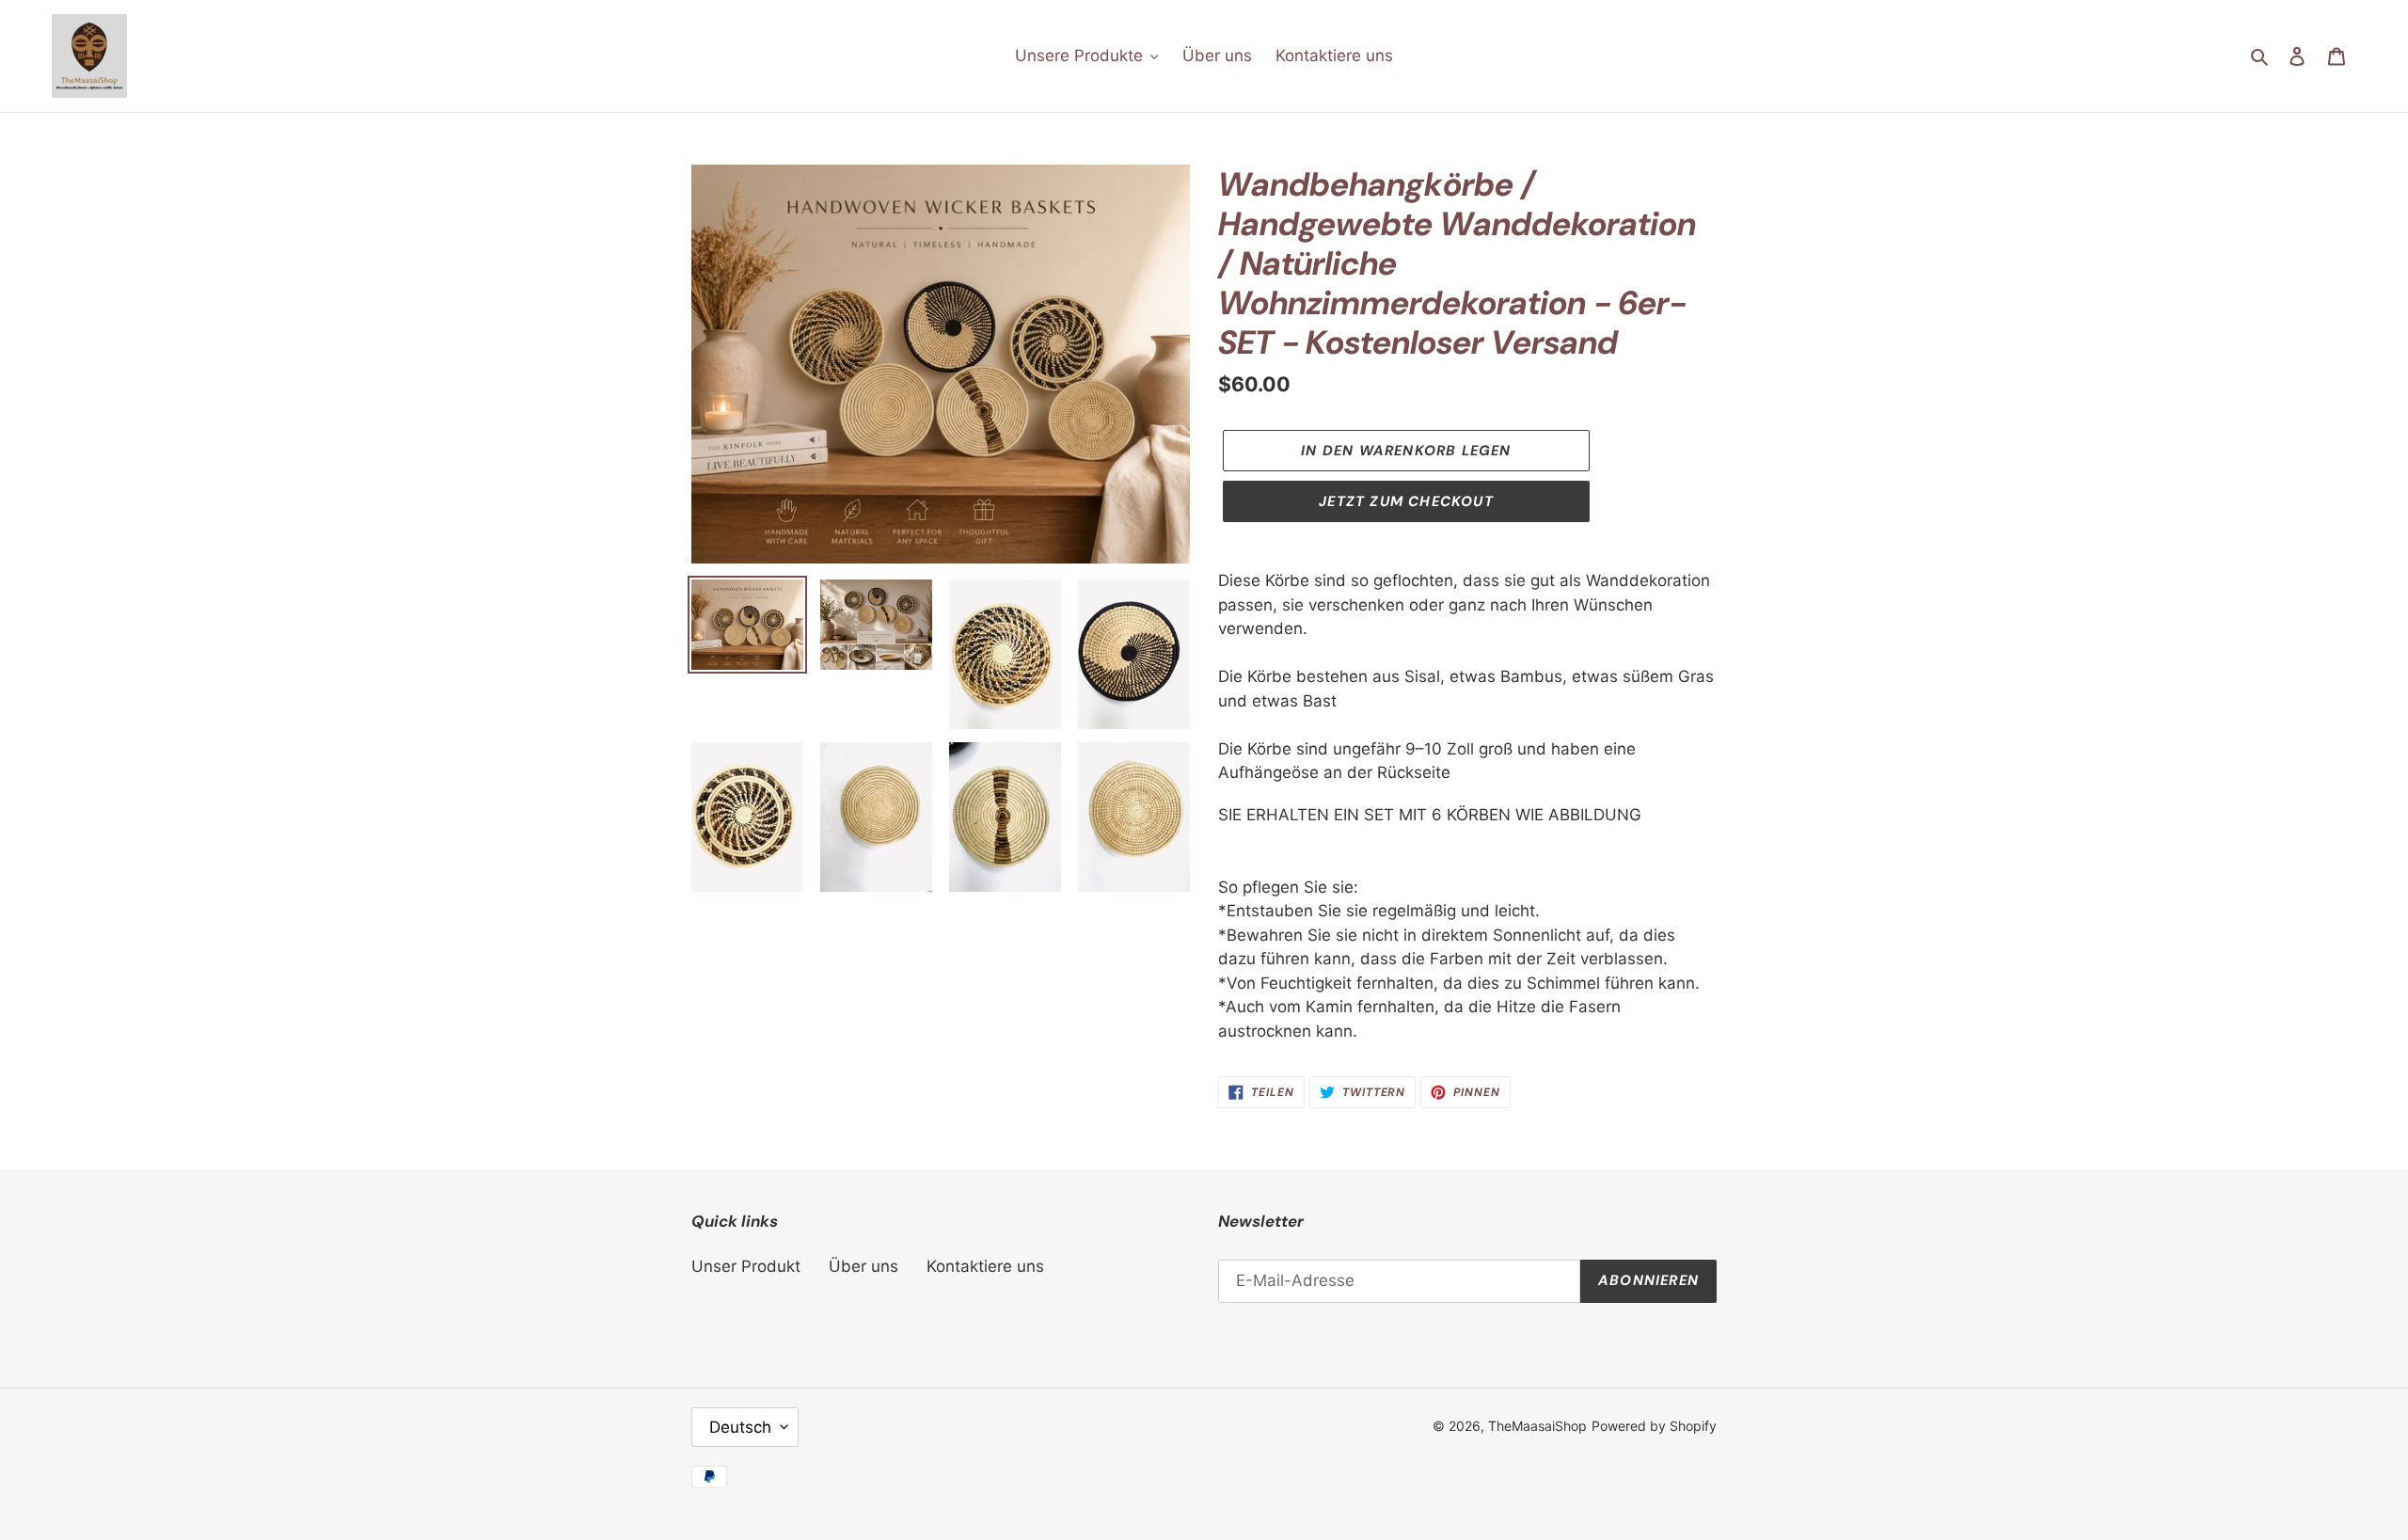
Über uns (863, 1266)
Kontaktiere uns (985, 1266)
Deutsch (740, 1427)
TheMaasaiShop (1537, 1426)
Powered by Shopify (1654, 1426)
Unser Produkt (746, 1266)
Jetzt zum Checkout (1406, 501)
